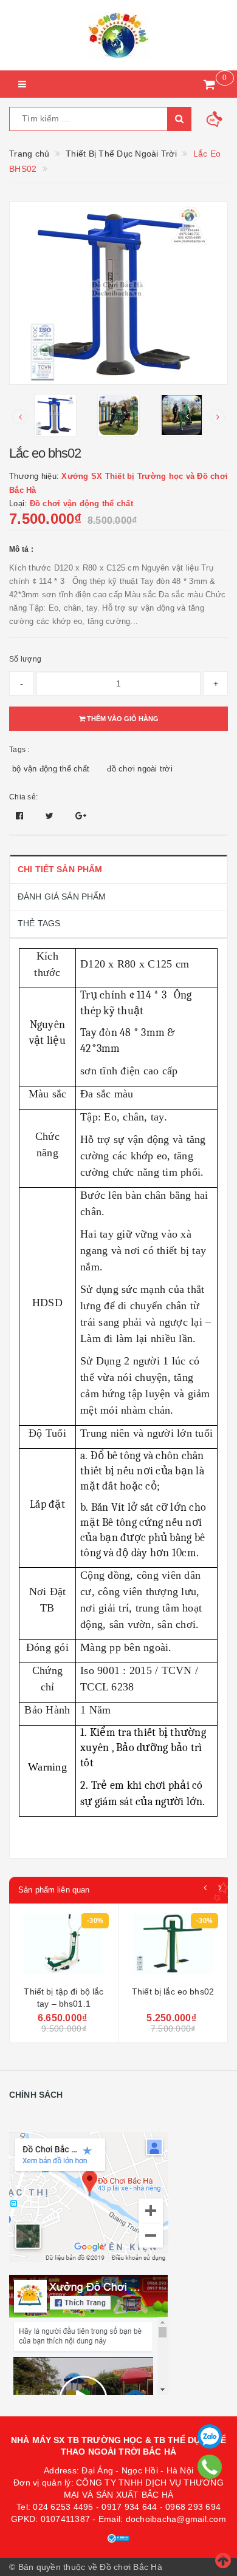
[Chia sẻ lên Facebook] (21, 816)
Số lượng (25, 659)
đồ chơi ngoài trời (140, 769)
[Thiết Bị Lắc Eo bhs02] (173, 1947)
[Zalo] (210, 2436)
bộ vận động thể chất (51, 769)
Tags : (19, 750)
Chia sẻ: (23, 797)
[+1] (81, 816)
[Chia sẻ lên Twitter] (51, 816)
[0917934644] (209, 2467)
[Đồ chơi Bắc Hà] (118, 35)
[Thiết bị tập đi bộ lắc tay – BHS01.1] (64, 1947)
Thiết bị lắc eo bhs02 (173, 1991)
